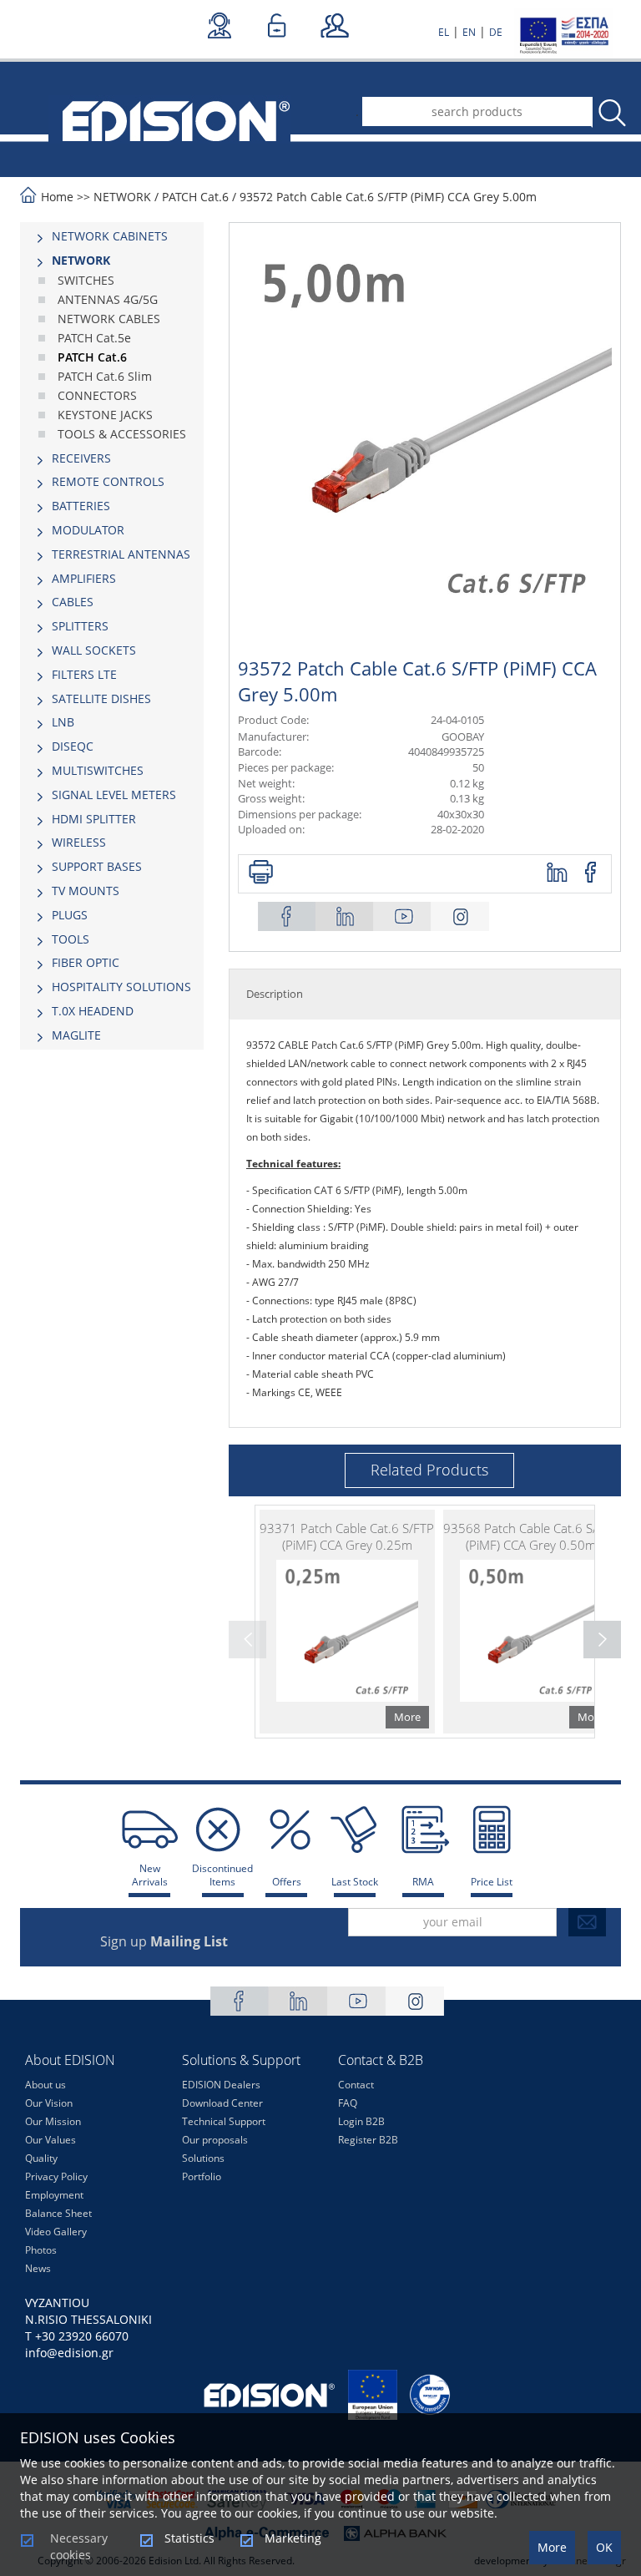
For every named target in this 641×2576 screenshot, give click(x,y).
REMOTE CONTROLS (108, 481)
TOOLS (71, 939)
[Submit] (587, 1922)
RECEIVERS (81, 458)
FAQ (348, 2103)
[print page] (261, 873)
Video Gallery (56, 2232)
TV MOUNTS (86, 891)
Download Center (222, 2103)
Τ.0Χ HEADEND (93, 1011)
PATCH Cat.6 (195, 197)
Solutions (203, 2158)
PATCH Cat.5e (94, 338)
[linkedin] (558, 873)
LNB (63, 722)
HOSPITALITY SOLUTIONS (121, 987)
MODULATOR (88, 530)
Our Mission (53, 2121)
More (552, 2547)
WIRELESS (79, 842)
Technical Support (224, 2121)
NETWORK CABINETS (110, 236)
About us (45, 2085)
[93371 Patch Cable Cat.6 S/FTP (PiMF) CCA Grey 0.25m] (347, 1622)
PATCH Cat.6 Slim (105, 376)
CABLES (73, 602)
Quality (41, 2158)
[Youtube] (402, 916)
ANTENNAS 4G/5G (108, 299)
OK (604, 2547)
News (38, 2268)
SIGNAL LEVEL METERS (114, 795)
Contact (356, 2085)
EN (469, 32)
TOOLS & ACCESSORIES (122, 434)
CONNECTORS (97, 395)
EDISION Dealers (221, 2085)
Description (275, 994)
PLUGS (70, 915)
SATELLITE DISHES (101, 698)
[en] (169, 119)
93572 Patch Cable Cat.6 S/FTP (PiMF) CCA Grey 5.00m (388, 197)
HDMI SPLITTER (94, 819)
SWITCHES (86, 280)
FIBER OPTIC (86, 962)
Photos (41, 2250)
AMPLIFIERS (84, 578)
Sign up (164, 1941)
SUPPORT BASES (97, 866)
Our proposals (215, 2140)
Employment (54, 2195)
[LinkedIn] (345, 916)
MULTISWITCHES (98, 770)
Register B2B (368, 2140)
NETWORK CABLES (109, 319)
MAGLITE (76, 1035)
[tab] (112, 236)
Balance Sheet (58, 2213)
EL (444, 32)
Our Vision (49, 2103)
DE (496, 32)
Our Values (50, 2140)
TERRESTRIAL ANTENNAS (121, 554)
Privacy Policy (56, 2176)
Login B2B (361, 2121)
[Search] (611, 113)
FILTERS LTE (84, 674)
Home (57, 197)
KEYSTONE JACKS (105, 415)
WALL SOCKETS (94, 650)
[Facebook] (287, 916)
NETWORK (122, 197)
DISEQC (73, 746)
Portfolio (202, 2176)
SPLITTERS (80, 626)
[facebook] (591, 873)
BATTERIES (81, 506)
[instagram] (460, 916)
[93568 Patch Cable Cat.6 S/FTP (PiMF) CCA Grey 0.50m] (531, 1622)
